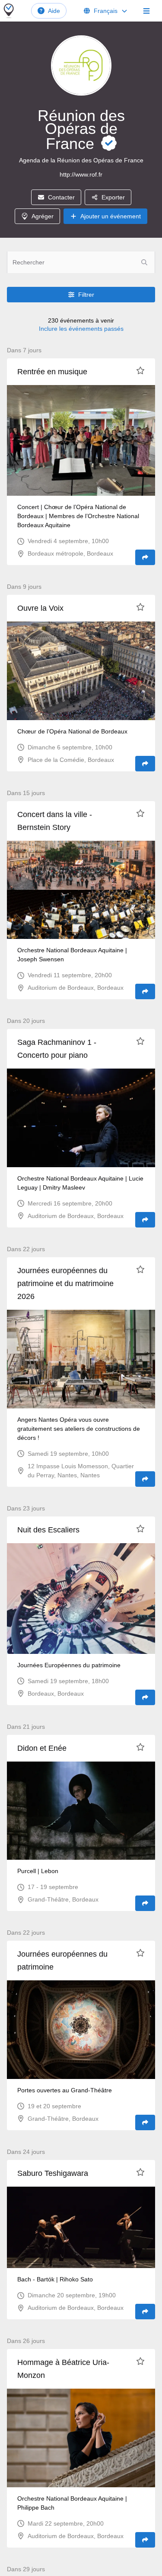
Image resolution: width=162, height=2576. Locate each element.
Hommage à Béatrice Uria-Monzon (63, 2369)
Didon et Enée (42, 1748)
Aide (54, 11)
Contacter (61, 197)
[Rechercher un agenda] (144, 262)
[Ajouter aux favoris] (140, 370)
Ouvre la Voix (40, 608)
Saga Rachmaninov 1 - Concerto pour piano (57, 1049)
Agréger (43, 216)
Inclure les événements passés (81, 329)
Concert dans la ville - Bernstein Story (55, 821)
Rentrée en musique (52, 372)
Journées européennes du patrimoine (62, 1961)
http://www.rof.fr (81, 174)
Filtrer (86, 295)
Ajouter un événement (111, 216)
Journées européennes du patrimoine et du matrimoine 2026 (65, 1283)
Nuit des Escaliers (48, 1530)
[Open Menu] (146, 11)
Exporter (113, 197)
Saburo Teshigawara (53, 2173)
